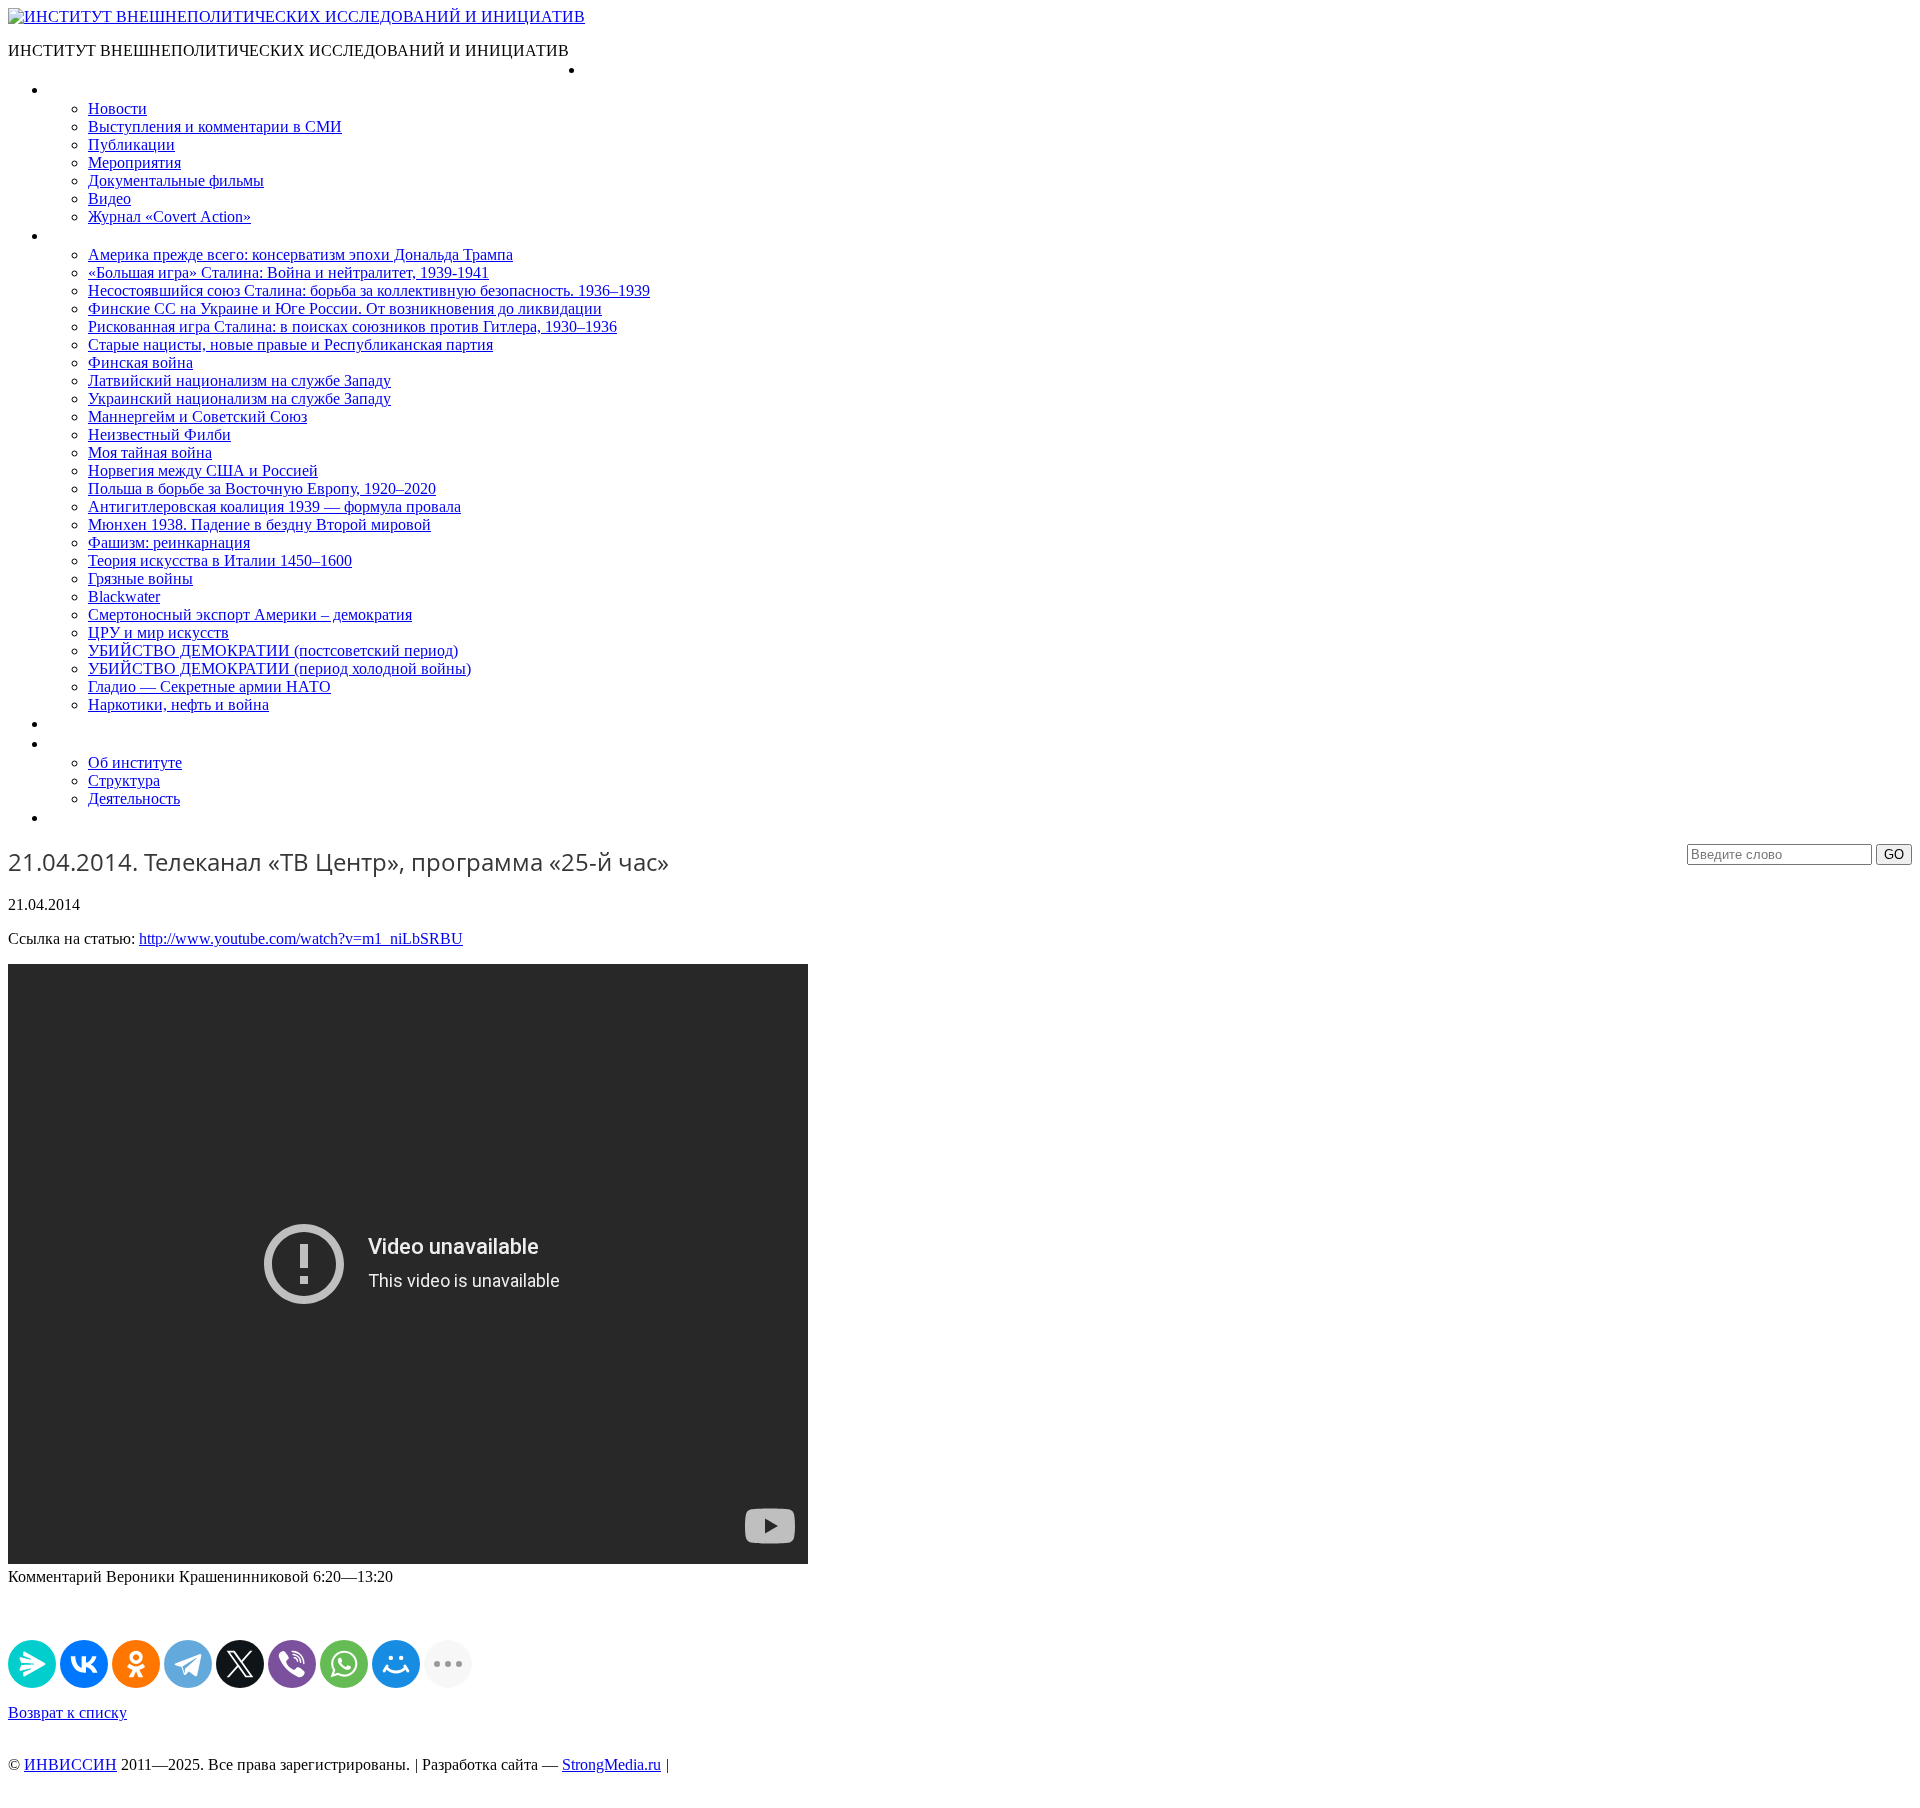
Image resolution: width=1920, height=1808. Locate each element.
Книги (69, 235)
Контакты (81, 817)
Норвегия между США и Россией (203, 470)
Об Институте (95, 743)
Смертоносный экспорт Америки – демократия (250, 614)
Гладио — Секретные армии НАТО (209, 686)
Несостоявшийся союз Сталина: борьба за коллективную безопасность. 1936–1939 (369, 290)
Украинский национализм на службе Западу (239, 398)
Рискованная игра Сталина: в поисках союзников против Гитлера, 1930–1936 (352, 326)
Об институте (135, 762)
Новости (117, 108)
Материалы (88, 89)
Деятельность (134, 798)
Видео (109, 198)
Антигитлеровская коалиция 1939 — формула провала (274, 506)
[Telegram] (188, 1664)
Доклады (78, 723)
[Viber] (292, 1664)
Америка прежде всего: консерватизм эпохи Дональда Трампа (300, 254)
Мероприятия (134, 162)
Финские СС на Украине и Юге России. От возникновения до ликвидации (345, 308)
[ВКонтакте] (84, 1664)
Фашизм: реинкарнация (169, 542)
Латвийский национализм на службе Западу (239, 380)
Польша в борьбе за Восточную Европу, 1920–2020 (262, 488)
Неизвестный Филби (159, 434)
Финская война (140, 362)
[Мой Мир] (396, 1664)
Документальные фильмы (176, 180)
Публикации (131, 144)
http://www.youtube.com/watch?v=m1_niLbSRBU (301, 938)
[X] (240, 1664)
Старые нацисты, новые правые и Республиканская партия (290, 344)
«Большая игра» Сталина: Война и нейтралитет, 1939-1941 (288, 272)
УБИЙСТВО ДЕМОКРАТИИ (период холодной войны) (279, 668)
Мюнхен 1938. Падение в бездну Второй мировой (259, 524)
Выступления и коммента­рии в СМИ (215, 126)
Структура (124, 780)
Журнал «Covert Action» (169, 216)
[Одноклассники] (136, 1664)
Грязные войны (140, 578)
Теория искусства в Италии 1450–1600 (220, 560)
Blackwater (124, 596)
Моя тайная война (150, 452)
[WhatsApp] (344, 1664)
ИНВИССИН (70, 1764)
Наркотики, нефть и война (178, 704)
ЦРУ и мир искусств (158, 632)
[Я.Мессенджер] (32, 1664)
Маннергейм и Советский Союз (197, 416)
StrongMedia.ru (611, 1764)
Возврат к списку (67, 1712)
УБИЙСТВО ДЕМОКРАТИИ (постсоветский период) (273, 650)
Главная (613, 69)
